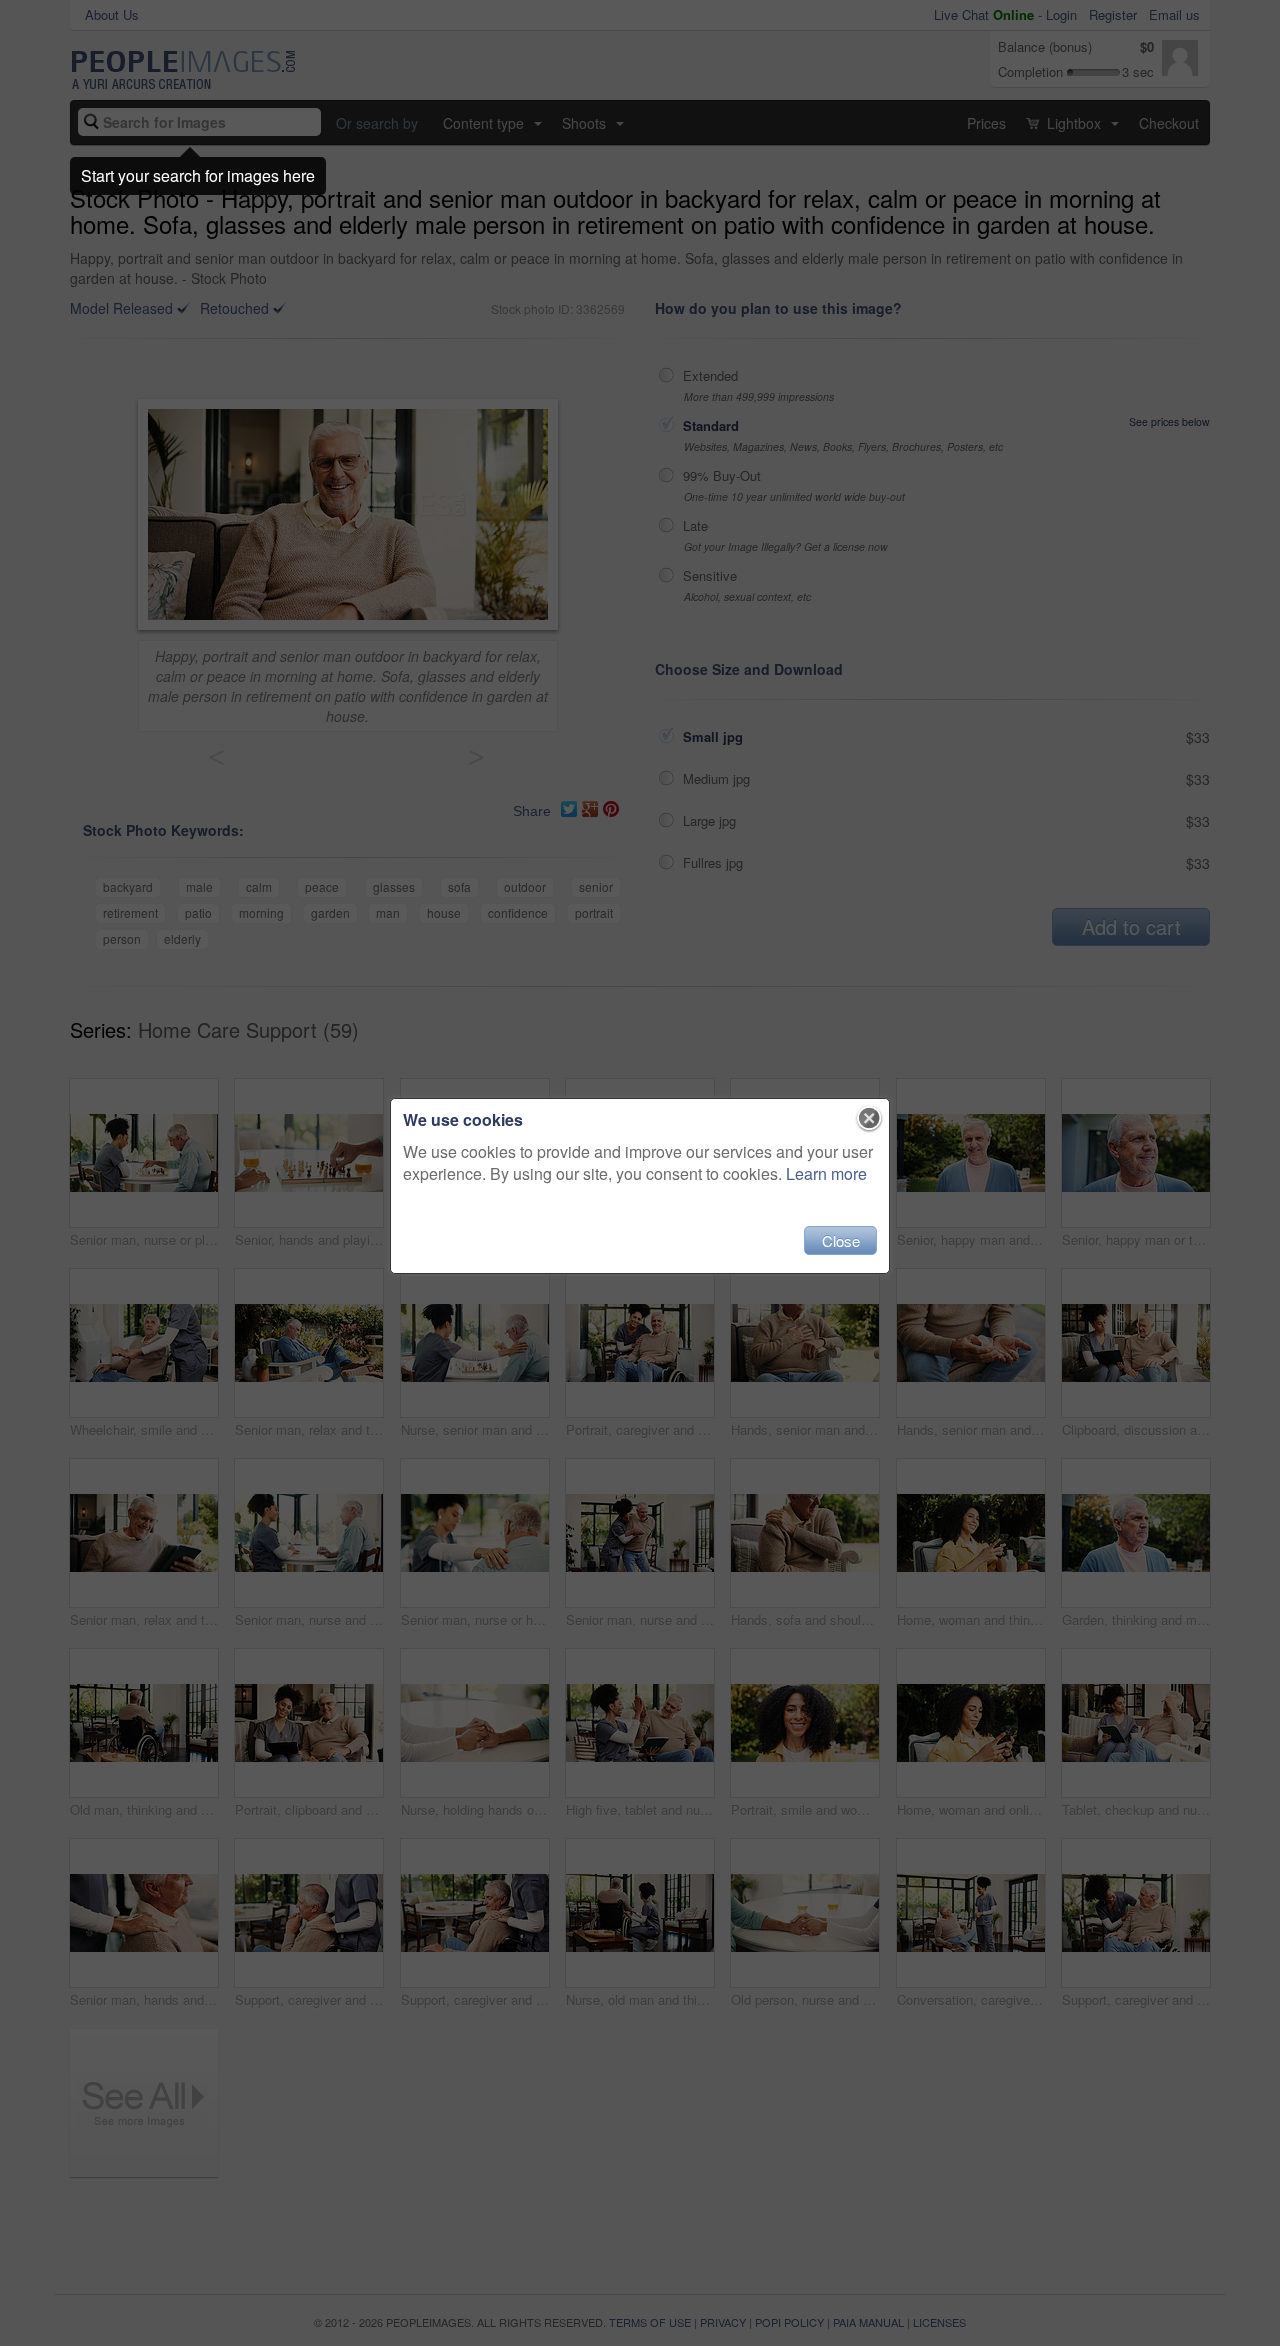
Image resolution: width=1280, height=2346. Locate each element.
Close (841, 1240)
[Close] (869, 1119)
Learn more (826, 1173)
